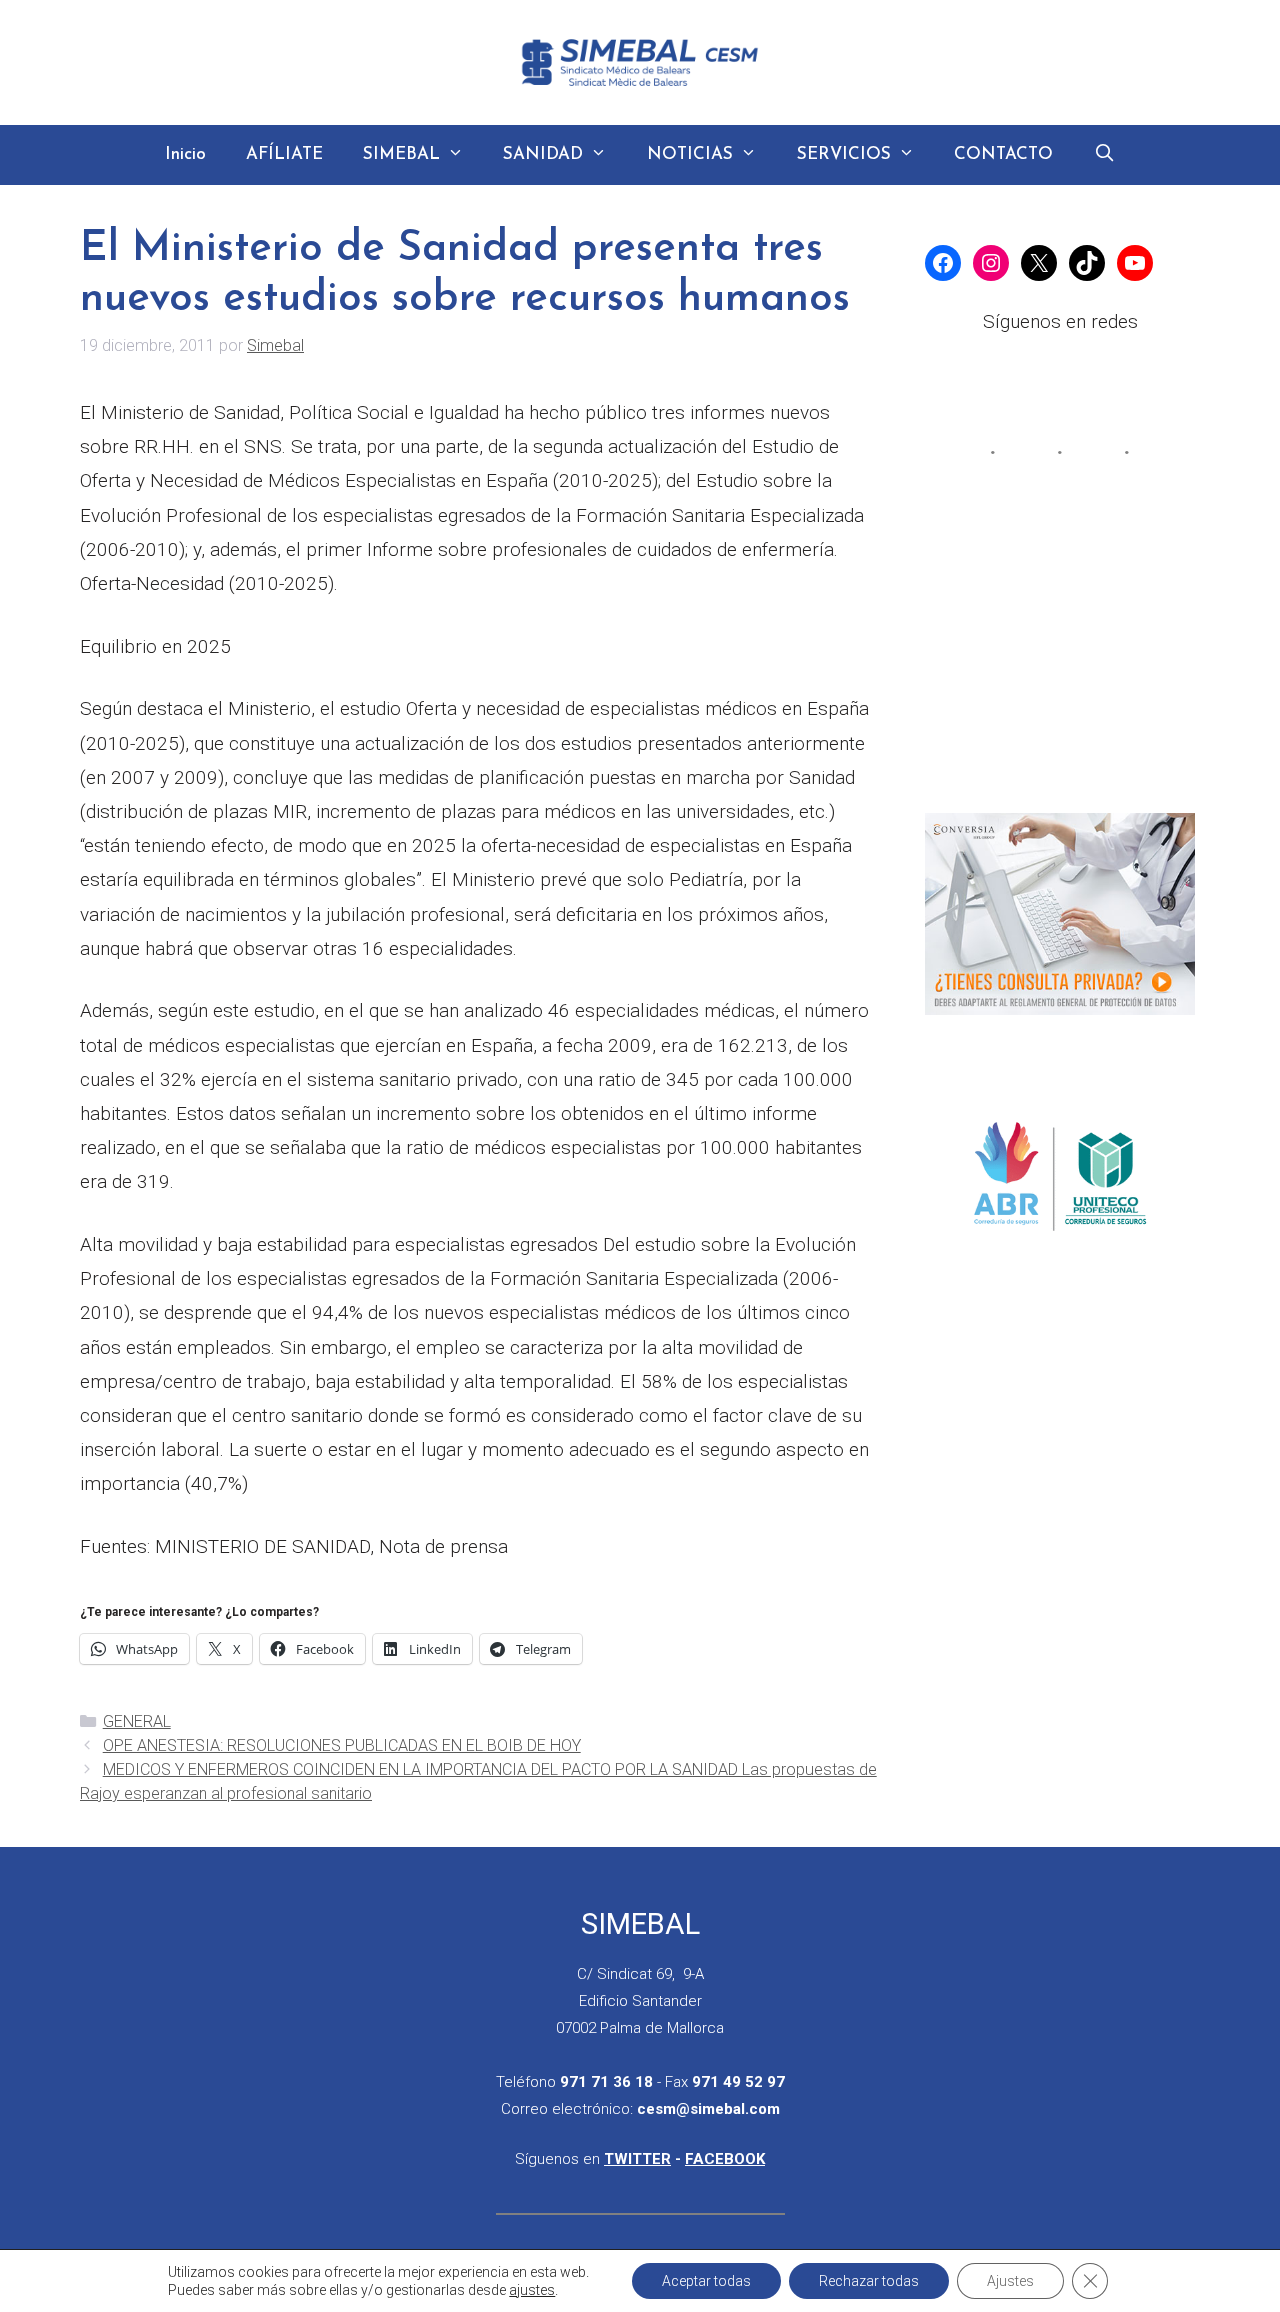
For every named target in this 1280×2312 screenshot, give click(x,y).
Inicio (185, 154)
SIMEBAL (401, 154)
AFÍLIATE (284, 154)
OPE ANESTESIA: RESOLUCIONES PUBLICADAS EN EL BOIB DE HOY (342, 1745)
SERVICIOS (844, 154)
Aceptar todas (706, 2281)
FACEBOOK (725, 2159)
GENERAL (137, 1721)
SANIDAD (543, 154)
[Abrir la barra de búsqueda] (1104, 155)
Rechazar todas (869, 2281)
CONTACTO (1003, 154)
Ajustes (1010, 2281)
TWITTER (637, 2159)
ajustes (532, 2290)
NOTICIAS (690, 154)
